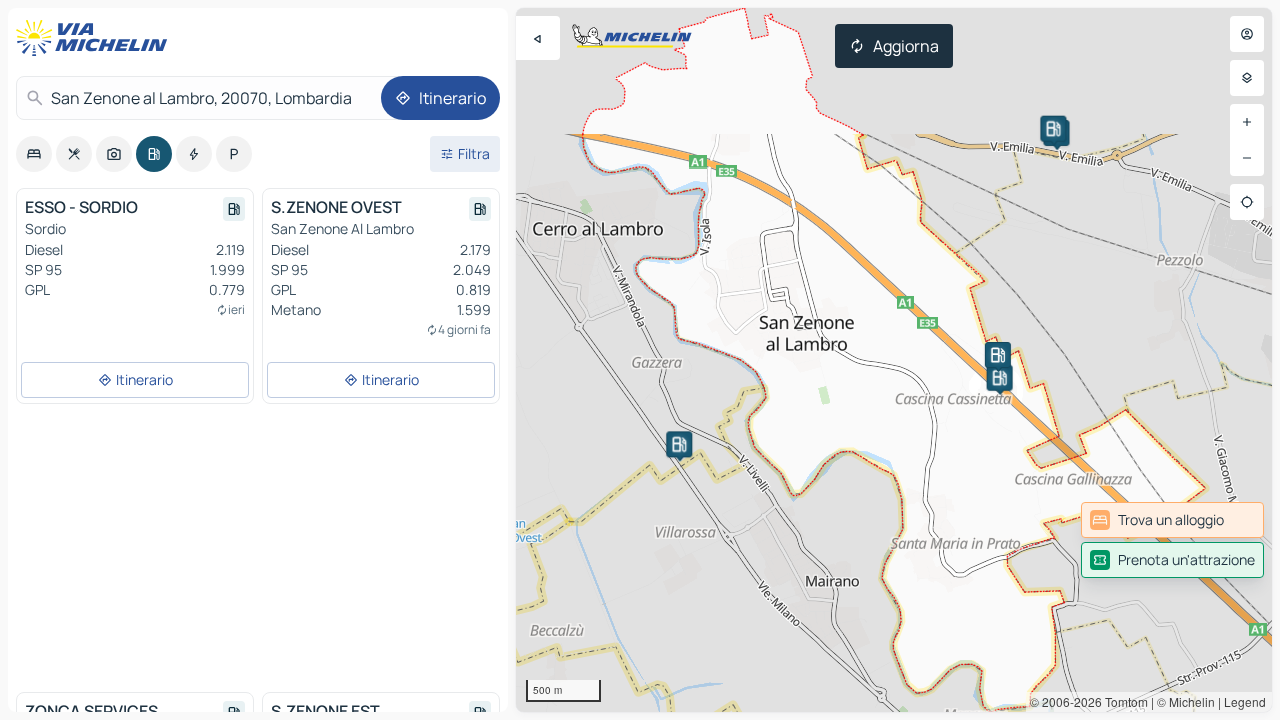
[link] (1172, 520)
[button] (1000, 378)
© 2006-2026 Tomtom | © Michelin (1122, 701)
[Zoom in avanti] (1247, 122)
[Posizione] (1247, 202)
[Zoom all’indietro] (1247, 158)
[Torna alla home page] (96, 38)
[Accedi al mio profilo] (1247, 34)
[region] (894, 360)
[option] (34, 154)
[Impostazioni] (1247, 78)
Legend (1245, 701)
